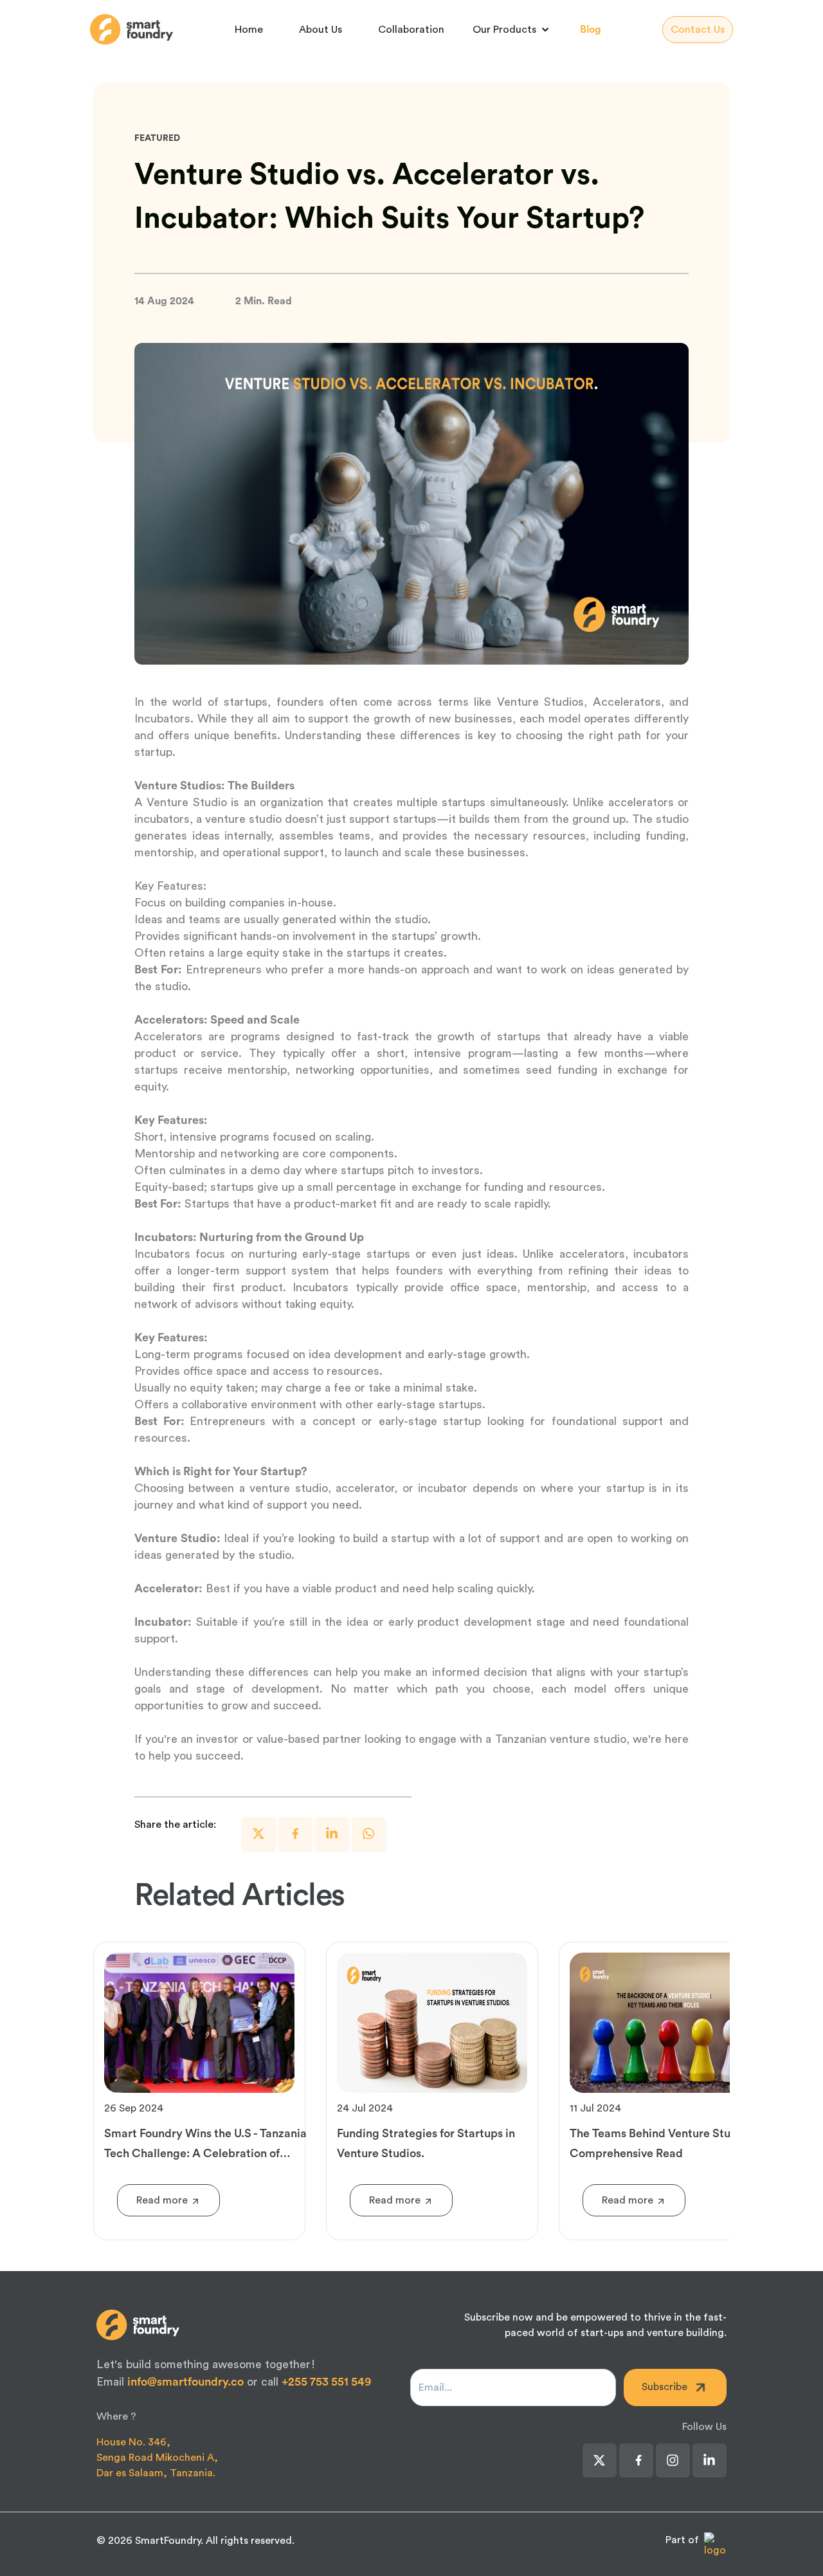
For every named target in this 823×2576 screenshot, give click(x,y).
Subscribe (665, 2387)
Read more (162, 2200)
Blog (591, 30)
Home (249, 30)
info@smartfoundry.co (185, 2382)
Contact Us (698, 30)
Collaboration (411, 30)
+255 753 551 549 (326, 2382)
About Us (321, 30)
